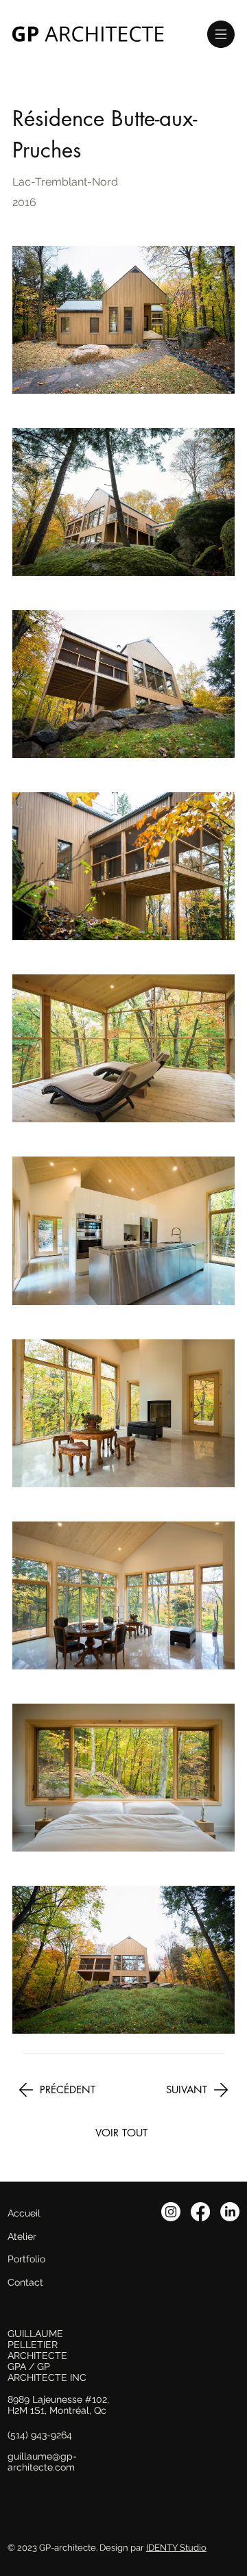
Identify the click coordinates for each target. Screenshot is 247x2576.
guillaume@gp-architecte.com (42, 2462)
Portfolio (26, 2259)
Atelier (22, 2236)
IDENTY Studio (176, 2548)
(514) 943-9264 (40, 2435)
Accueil (24, 2213)
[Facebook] (200, 2212)
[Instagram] (171, 2212)
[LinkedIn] (230, 2212)
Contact (25, 2282)
